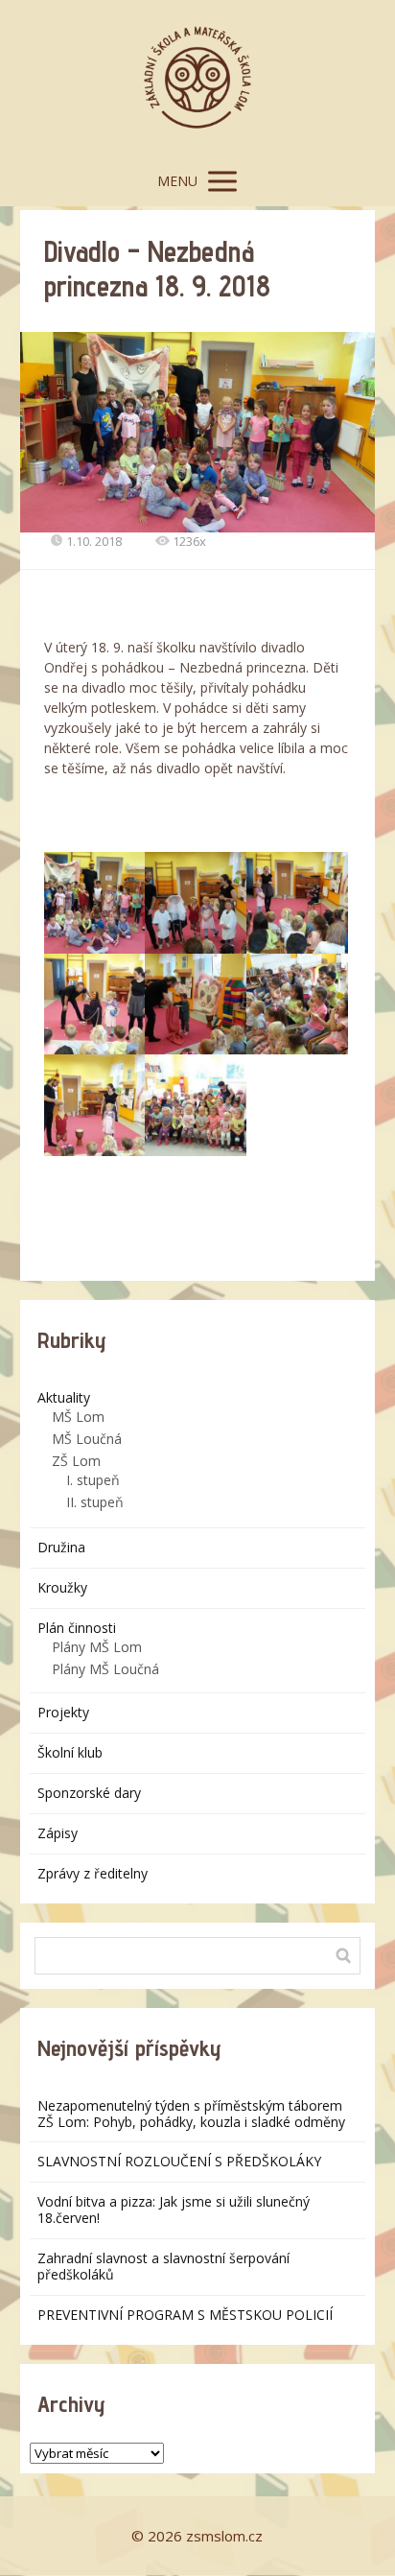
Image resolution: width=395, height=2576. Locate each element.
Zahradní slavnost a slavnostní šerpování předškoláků (163, 2266)
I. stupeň (93, 1480)
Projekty (63, 1712)
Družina (61, 1547)
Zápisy (58, 1833)
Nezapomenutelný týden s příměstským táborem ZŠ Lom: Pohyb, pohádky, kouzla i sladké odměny (191, 2114)
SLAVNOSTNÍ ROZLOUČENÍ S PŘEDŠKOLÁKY (179, 2161)
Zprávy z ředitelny (93, 1873)
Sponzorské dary (89, 1793)
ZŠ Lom (76, 1461)
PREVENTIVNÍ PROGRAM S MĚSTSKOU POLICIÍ (185, 2315)
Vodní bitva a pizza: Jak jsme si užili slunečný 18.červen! (174, 2210)
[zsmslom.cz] (197, 78)
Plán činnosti (77, 1628)
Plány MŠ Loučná (105, 1669)
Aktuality (64, 1397)
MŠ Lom (78, 1417)
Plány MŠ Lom (97, 1647)
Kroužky (62, 1587)
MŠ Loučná (87, 1439)
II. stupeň (95, 1502)
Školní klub (70, 1752)
